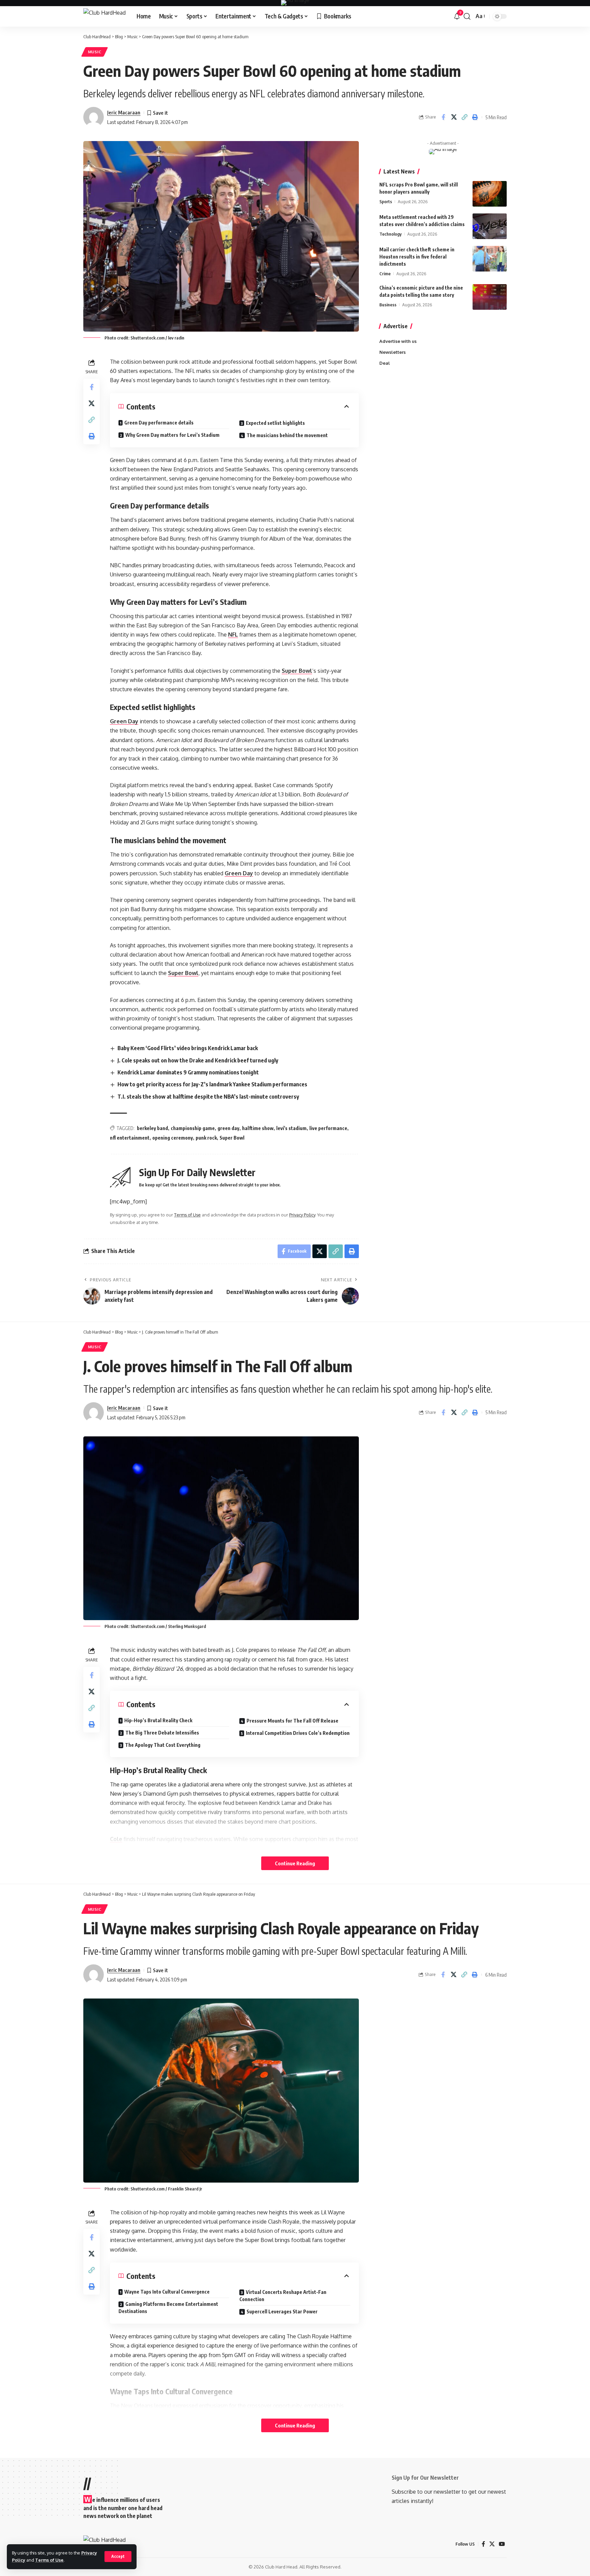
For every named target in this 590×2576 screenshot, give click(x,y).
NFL (233, 635)
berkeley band (152, 1128)
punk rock (206, 1138)
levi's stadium (291, 1128)
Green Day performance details (159, 423)
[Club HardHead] (104, 17)
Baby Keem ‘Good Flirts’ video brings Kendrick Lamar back (188, 1048)
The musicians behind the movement (287, 435)
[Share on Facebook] (443, 117)
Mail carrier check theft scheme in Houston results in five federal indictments (417, 257)
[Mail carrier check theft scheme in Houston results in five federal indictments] (490, 259)
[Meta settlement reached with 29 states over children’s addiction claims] (490, 226)
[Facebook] (483, 2544)
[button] (118, 2557)
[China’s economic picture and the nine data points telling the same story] (490, 297)
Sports (386, 201)
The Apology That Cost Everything (163, 1745)
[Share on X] (454, 117)
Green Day (124, 721)
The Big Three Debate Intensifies (162, 1733)
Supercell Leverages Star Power (282, 2312)
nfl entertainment (130, 1138)
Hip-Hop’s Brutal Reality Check (158, 1720)
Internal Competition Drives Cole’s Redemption (298, 1733)
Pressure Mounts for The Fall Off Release (292, 1721)
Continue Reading (295, 1863)
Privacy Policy (302, 1215)
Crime (385, 274)
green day (228, 1128)
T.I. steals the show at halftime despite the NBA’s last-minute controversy (208, 1097)
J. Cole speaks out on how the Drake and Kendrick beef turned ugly (198, 1060)
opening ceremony (173, 1138)
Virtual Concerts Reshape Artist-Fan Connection (283, 2296)
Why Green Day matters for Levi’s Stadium (172, 435)
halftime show (258, 1128)
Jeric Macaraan (124, 112)
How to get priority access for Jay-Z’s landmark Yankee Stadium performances (212, 1084)
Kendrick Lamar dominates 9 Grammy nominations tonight (188, 1072)
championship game (193, 1128)
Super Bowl (297, 671)
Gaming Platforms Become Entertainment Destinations (168, 2308)
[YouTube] (502, 2544)
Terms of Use (49, 2560)
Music (95, 52)
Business (388, 305)
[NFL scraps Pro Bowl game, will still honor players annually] (490, 194)
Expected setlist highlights (275, 423)
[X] (492, 2544)
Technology (390, 234)
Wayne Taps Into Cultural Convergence (167, 2292)
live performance (328, 1128)
